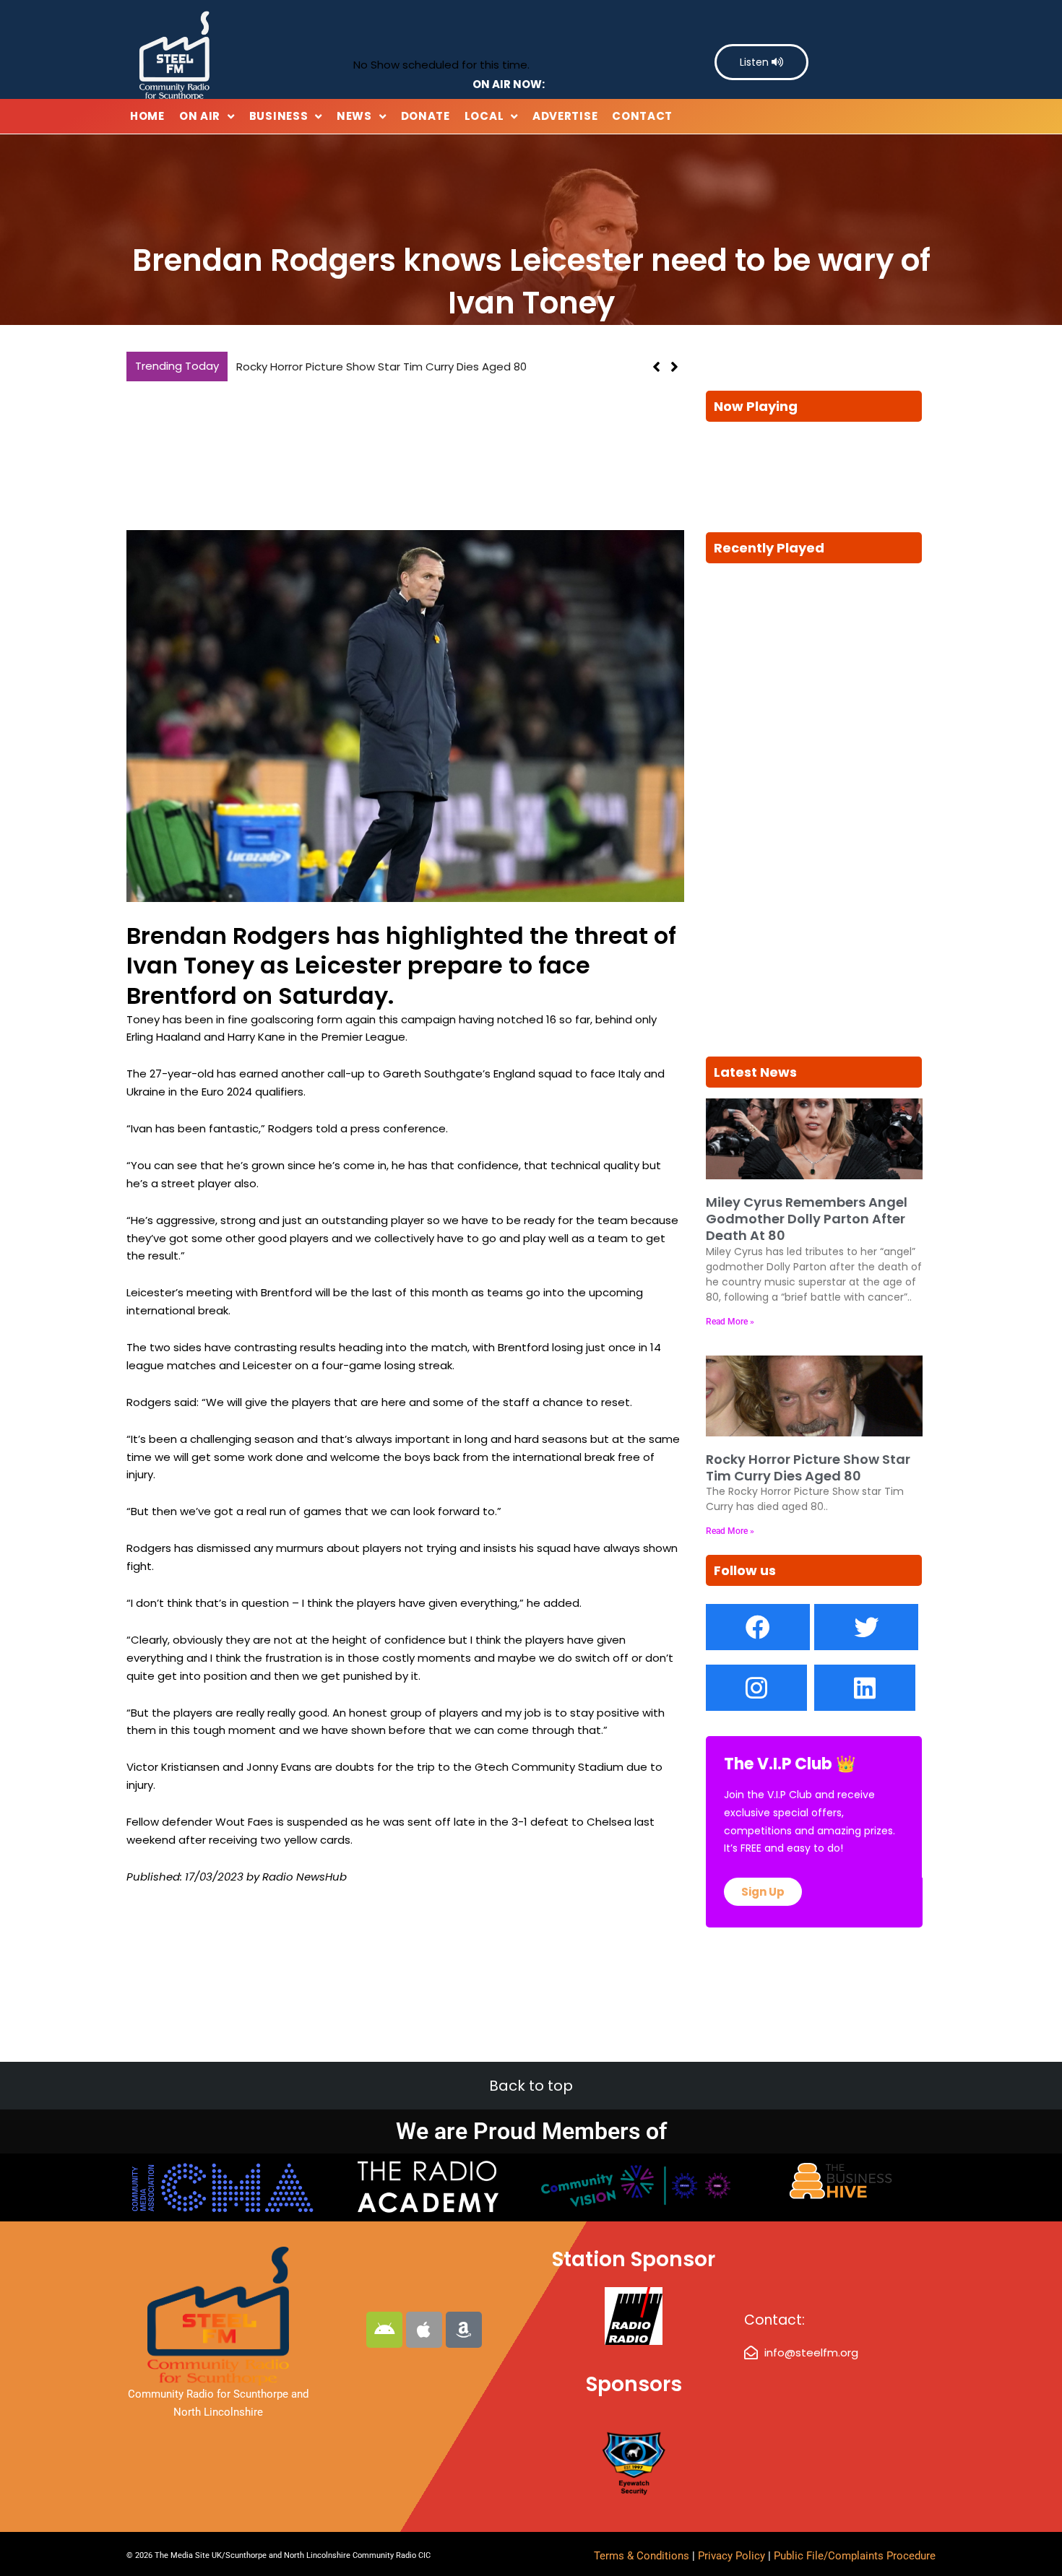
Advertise (565, 116)
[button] (674, 367)
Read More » (730, 1322)
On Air (200, 116)
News (354, 116)
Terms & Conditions (642, 2556)
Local (484, 116)
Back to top (531, 2086)
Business (279, 116)
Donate (426, 116)
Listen (756, 62)
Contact (642, 116)
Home (147, 116)
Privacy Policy (733, 2556)
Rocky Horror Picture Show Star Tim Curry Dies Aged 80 (381, 367)
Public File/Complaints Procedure (855, 2556)
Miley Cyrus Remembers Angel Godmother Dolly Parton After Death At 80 (807, 1219)
